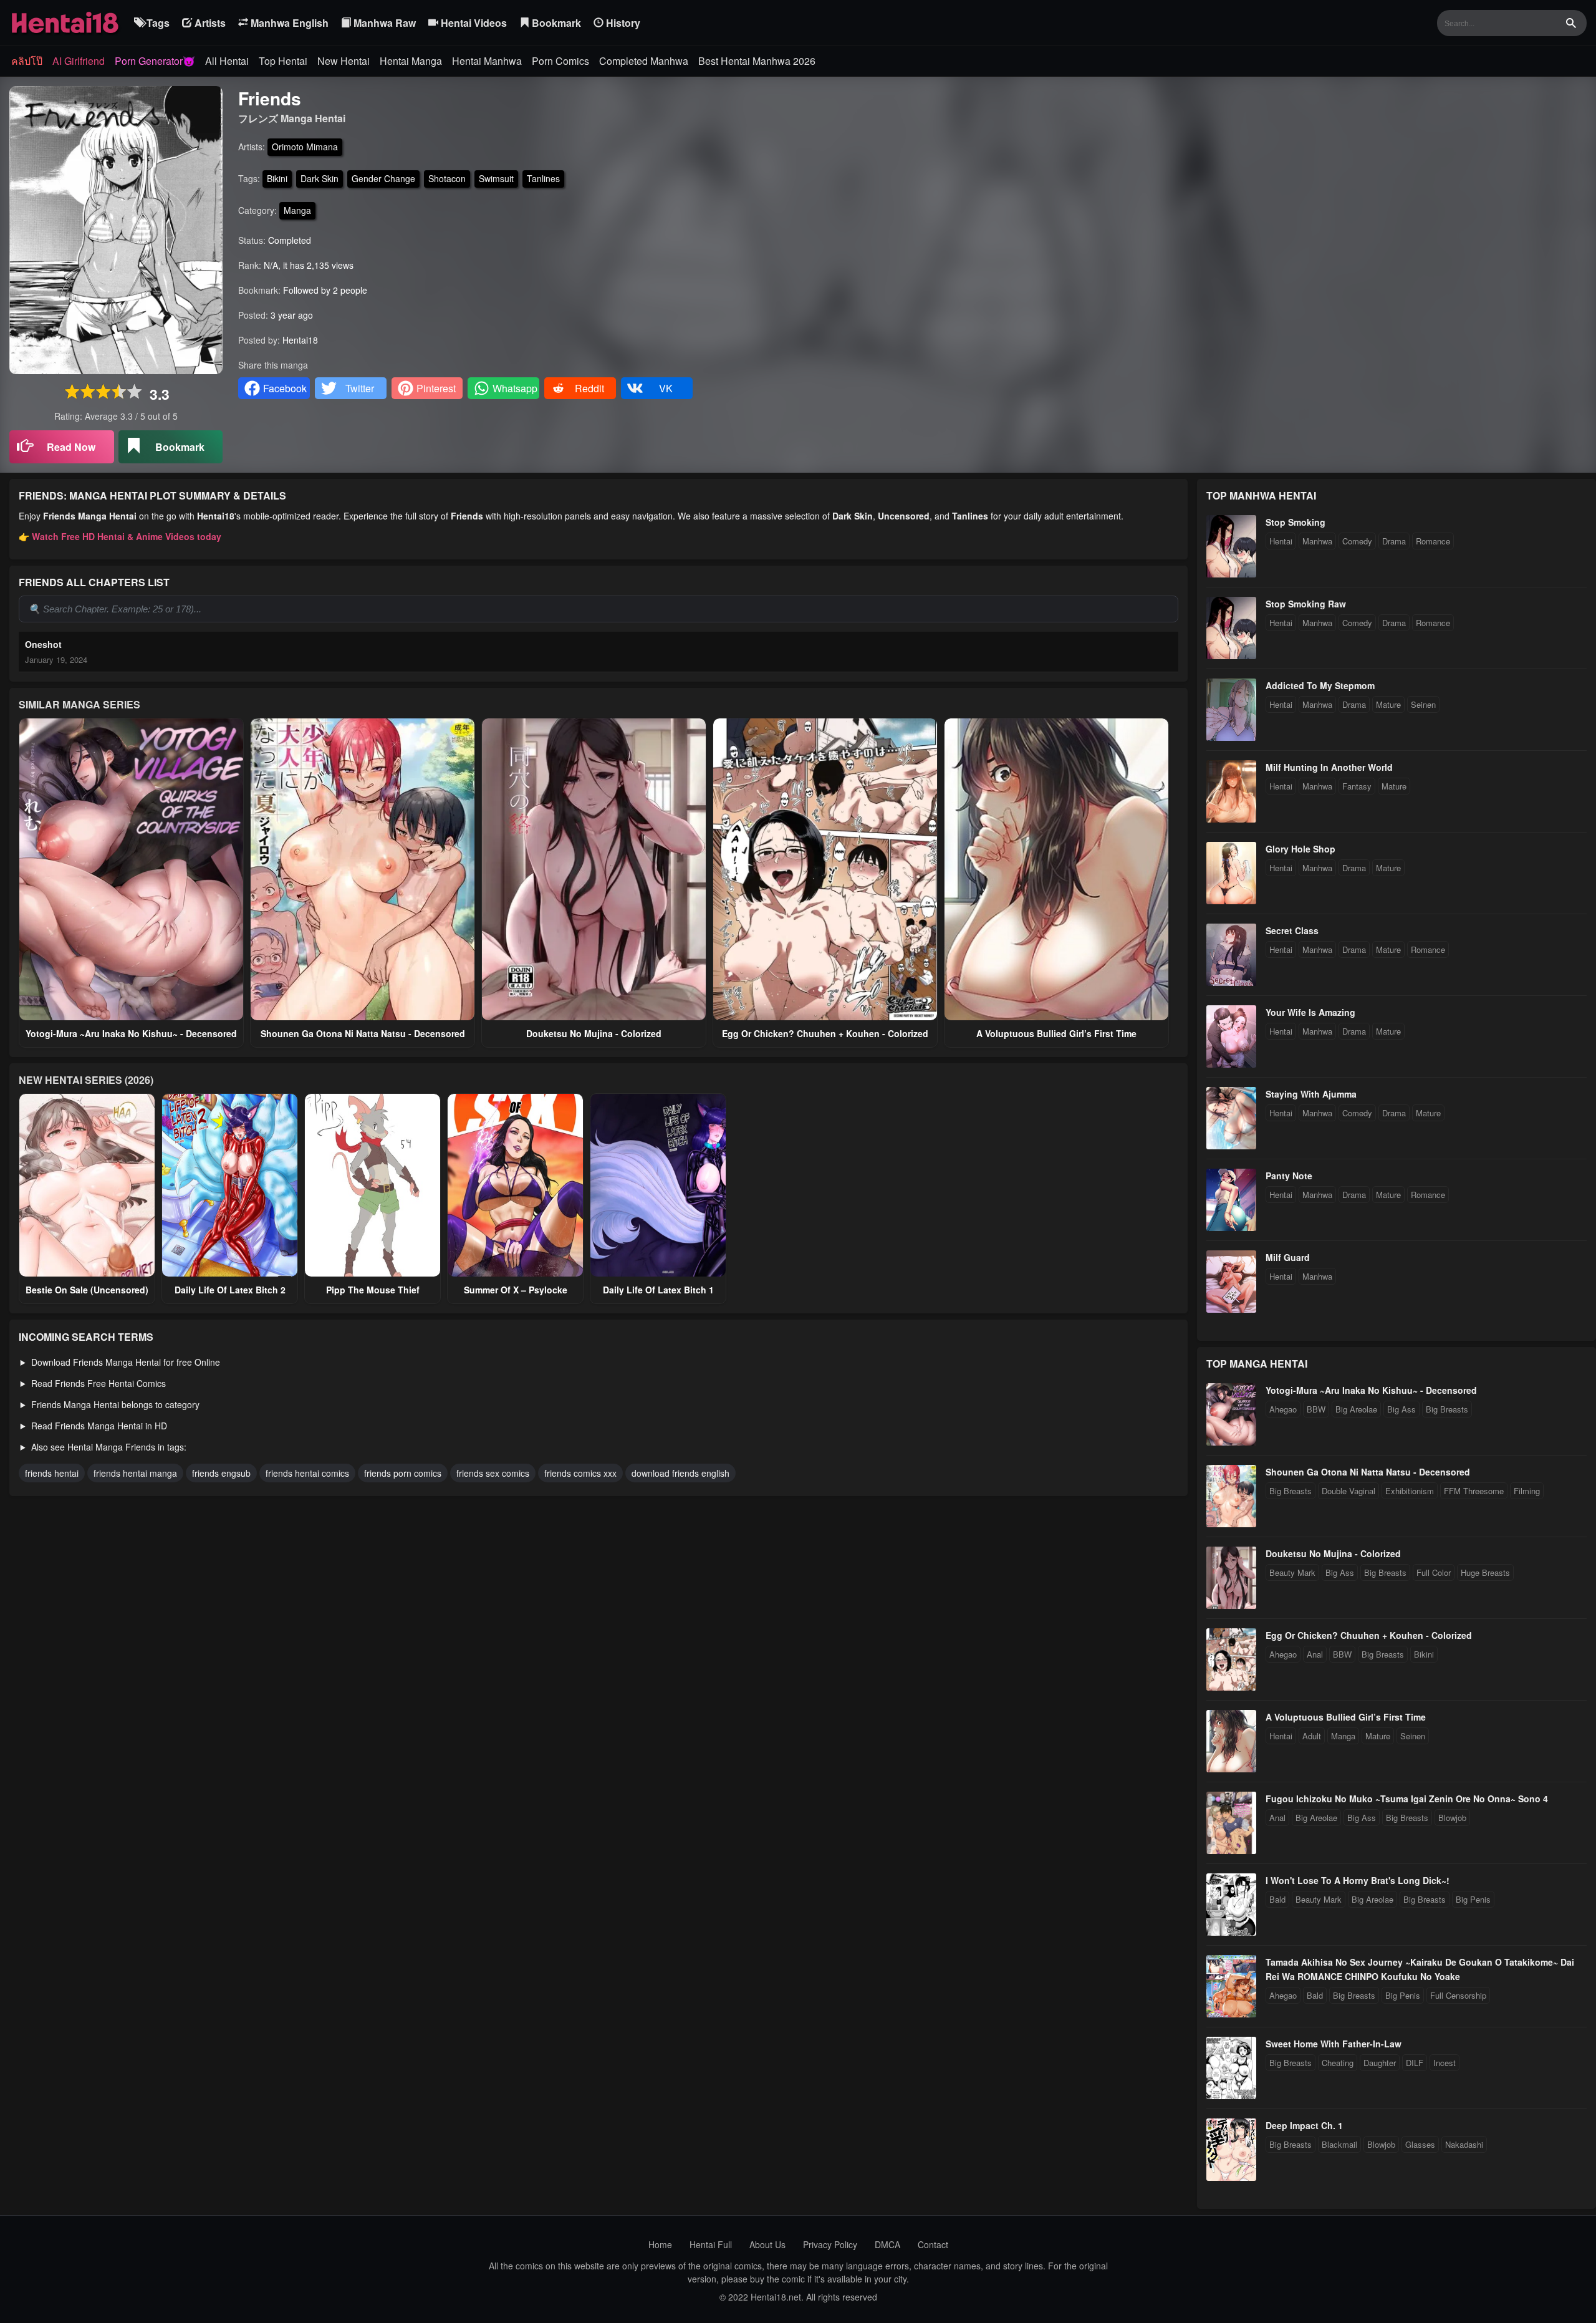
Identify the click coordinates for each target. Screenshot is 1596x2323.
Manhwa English (288, 23)
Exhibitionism (1410, 1491)
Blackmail (1339, 2144)
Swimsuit (496, 178)
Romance (1433, 541)
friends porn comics (403, 1473)
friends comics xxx (580, 1473)
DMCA (887, 2244)
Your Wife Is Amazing (1310, 1012)
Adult (1312, 1736)
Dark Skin (320, 178)
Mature (1388, 704)
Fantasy (1357, 786)
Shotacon (447, 178)
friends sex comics (493, 1473)
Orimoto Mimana (305, 147)
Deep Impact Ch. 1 (1304, 2125)
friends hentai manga (135, 1473)
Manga (297, 210)
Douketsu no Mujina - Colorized (594, 1033)
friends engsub (221, 1473)
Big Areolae (1356, 1409)
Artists (209, 23)
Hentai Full (711, 2244)
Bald (1277, 1899)
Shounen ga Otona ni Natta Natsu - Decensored (363, 1033)
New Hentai (344, 61)
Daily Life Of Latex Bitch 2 (230, 1290)
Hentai (1281, 541)
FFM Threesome (1474, 1491)
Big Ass (1401, 1409)
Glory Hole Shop (1300, 849)
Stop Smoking (1296, 522)
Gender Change (383, 178)
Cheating (1338, 2063)
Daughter (1380, 2063)
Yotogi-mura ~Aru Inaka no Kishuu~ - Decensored (131, 1033)
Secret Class (1292, 930)
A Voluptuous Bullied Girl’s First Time (1056, 1033)
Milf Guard (1288, 1257)
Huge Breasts (1485, 1572)
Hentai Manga (411, 61)
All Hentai (227, 61)
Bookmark (555, 23)
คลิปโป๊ (27, 61)
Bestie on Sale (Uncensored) (87, 1290)
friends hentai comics (307, 1473)
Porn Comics (560, 61)
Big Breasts (1447, 1409)
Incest (1445, 2063)
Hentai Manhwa (487, 61)
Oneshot (43, 644)
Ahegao (1283, 1409)
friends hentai (52, 1473)
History (622, 23)
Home (660, 2244)
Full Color (1434, 1572)
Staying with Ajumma (1311, 1094)
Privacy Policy (830, 2244)
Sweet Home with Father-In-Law (1334, 2044)
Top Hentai (283, 61)
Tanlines (543, 178)
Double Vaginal (1348, 1491)
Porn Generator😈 (155, 61)
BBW (1316, 1409)
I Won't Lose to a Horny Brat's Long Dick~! (1358, 1880)
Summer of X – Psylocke (516, 1290)
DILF (1415, 2063)
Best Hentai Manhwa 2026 (757, 61)
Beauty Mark (1292, 1572)
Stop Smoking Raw (1306, 604)
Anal (1315, 1654)
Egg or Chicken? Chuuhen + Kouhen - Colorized (825, 1033)
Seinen (1423, 704)
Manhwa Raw (383, 23)
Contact (933, 2244)
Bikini (277, 178)
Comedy (1357, 541)
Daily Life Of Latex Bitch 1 (658, 1290)
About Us (767, 2244)
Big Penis (1473, 1899)
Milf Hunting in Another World (1329, 767)
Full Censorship (1458, 1995)
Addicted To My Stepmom (1320, 685)
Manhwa (1317, 541)
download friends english (680, 1473)
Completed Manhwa (644, 61)
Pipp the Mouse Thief (373, 1290)
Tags (157, 23)
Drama (1394, 541)
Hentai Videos (473, 23)
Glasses (1420, 2144)
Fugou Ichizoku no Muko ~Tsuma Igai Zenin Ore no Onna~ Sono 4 (1407, 1799)
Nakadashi (1464, 2144)
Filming (1527, 1491)
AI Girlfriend (79, 61)
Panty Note (1289, 1176)
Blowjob (1452, 1818)
